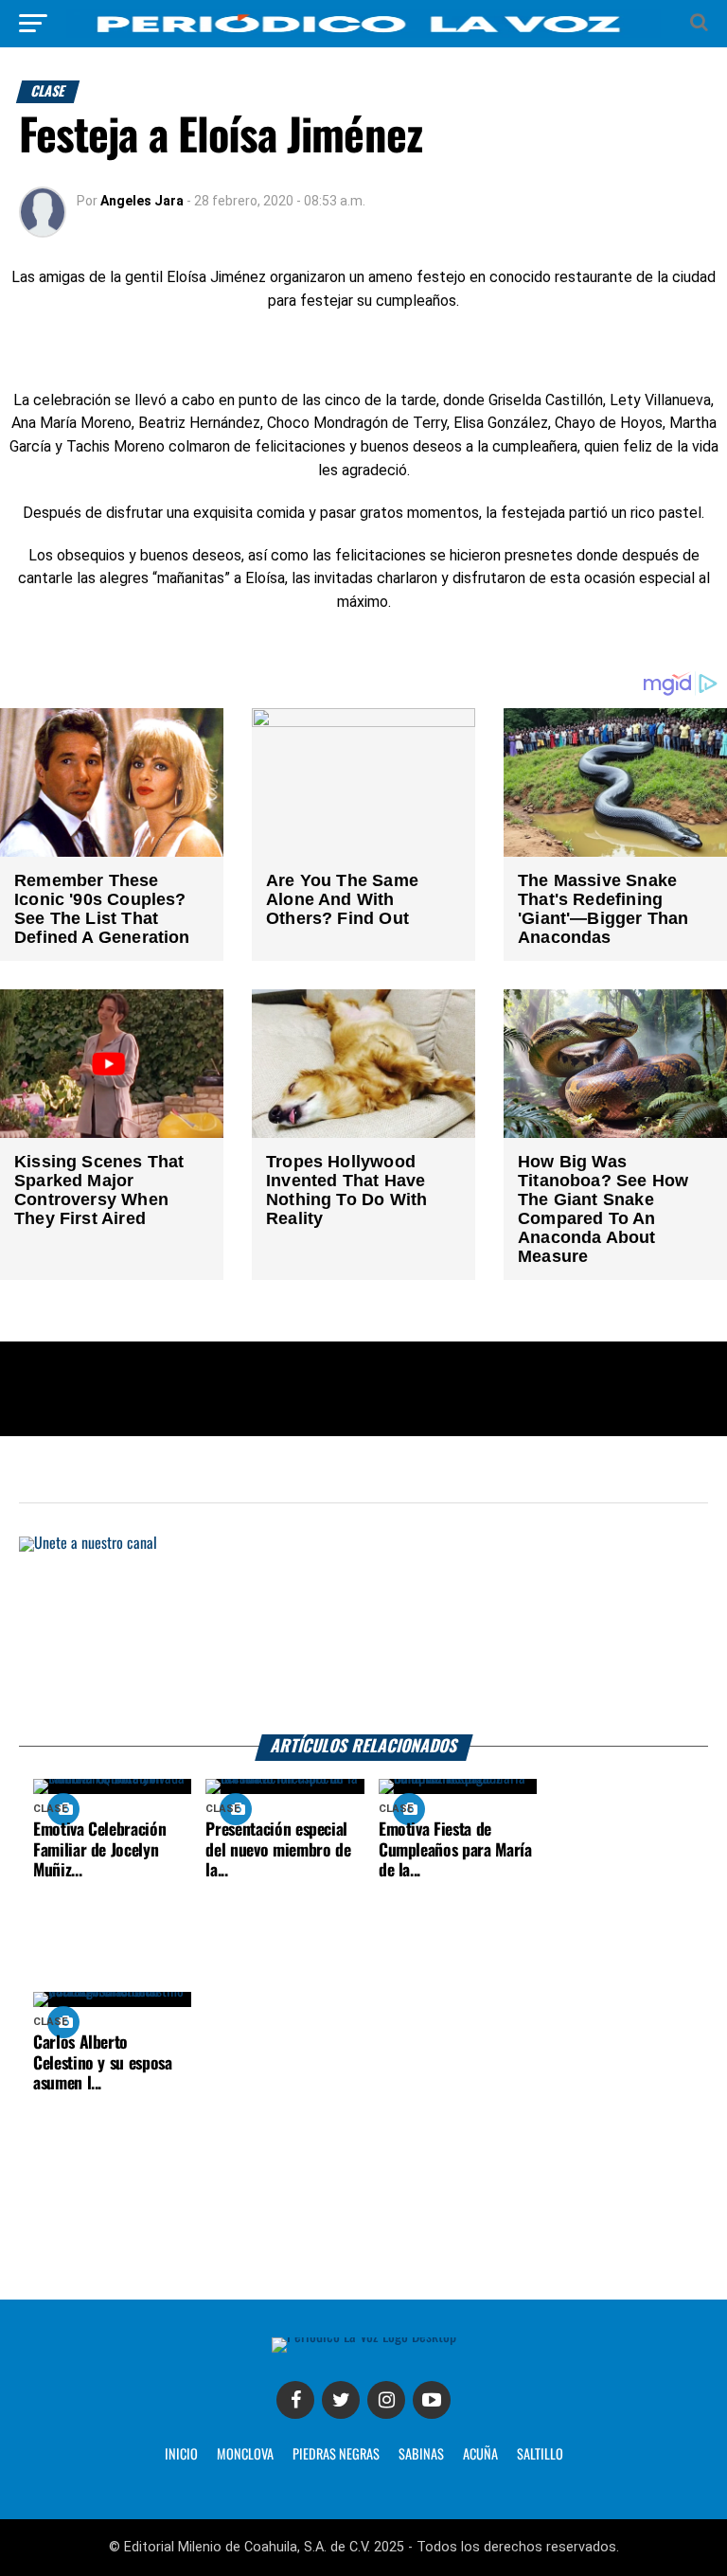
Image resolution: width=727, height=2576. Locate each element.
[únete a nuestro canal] (363, 1635)
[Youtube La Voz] (432, 2400)
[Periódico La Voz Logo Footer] (364, 2337)
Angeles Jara (142, 201)
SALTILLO (540, 2455)
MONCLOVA (245, 2455)
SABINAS (421, 2455)
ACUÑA (480, 2455)
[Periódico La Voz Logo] (363, 33)
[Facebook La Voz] (295, 2400)
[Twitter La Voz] (341, 2400)
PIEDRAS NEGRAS (336, 2455)
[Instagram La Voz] (386, 2400)
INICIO (181, 2455)
